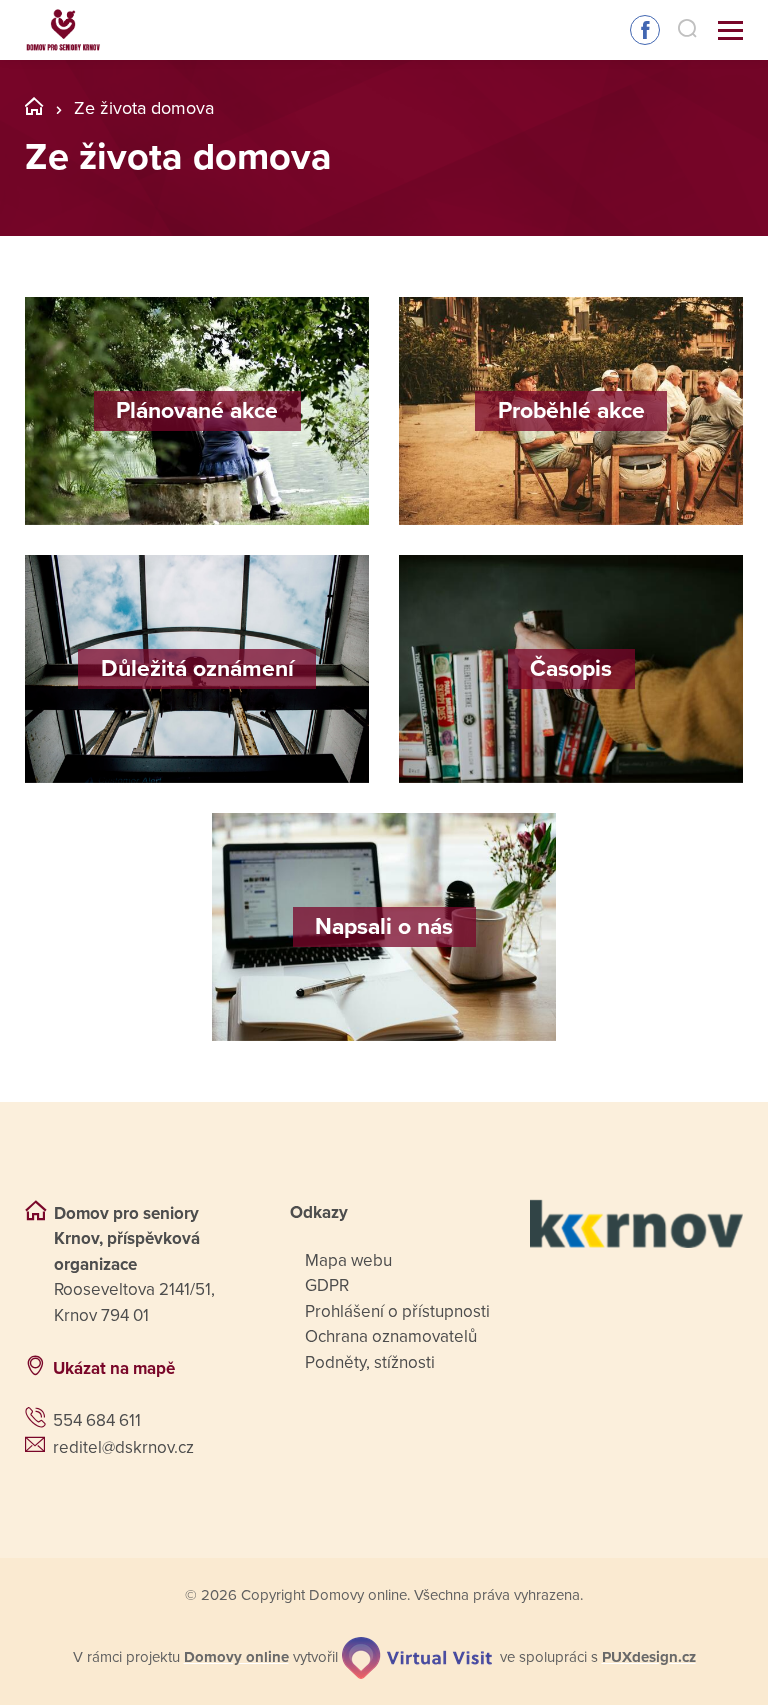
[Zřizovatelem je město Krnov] (636, 1224)
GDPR (327, 1285)
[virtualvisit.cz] (417, 1658)
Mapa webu (348, 1260)
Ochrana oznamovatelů (391, 1336)
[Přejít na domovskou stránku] (63, 30)
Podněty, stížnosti (370, 1362)
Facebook (645, 30)
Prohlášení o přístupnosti (397, 1311)
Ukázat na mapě (114, 1368)
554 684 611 (97, 1420)
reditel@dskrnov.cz (123, 1447)
